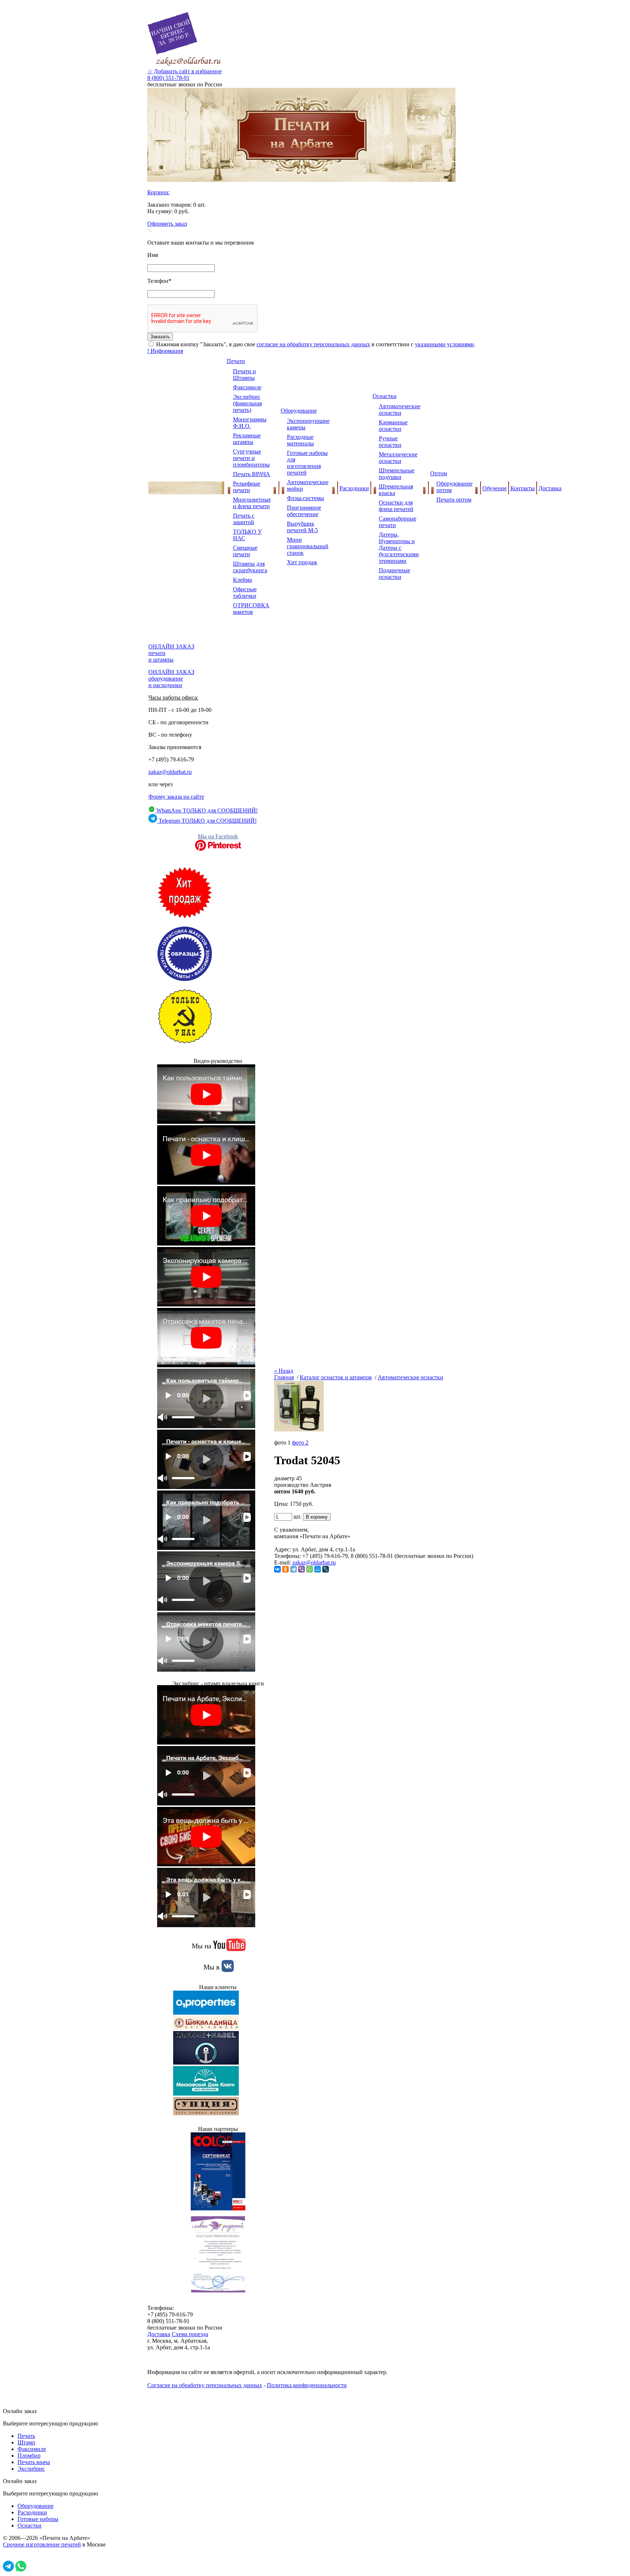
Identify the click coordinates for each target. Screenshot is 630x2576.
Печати (236, 361)
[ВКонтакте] (277, 1569)
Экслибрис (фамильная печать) (247, 403)
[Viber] (302, 1569)
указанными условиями (444, 344)
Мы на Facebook (218, 836)
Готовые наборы (38, 2519)
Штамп (26, 2442)
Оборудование (299, 411)
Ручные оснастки (390, 442)
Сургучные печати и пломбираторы (251, 458)
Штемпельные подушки (397, 474)
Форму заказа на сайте (176, 797)
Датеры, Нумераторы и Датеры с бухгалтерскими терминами (399, 548)
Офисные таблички (245, 593)
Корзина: (158, 192)
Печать (26, 2436)
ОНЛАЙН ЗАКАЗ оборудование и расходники (171, 679)
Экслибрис (31, 2469)
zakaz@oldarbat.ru (170, 772)
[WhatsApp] (310, 1569)
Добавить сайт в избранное (184, 71)
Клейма (242, 580)
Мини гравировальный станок (308, 546)
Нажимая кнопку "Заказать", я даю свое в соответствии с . (315, 344)
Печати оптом (454, 500)
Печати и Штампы (244, 375)
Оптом (439, 473)
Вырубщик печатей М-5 (302, 527)
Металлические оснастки (398, 458)
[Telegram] (293, 1569)
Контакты (523, 488)
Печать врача (34, 2462)
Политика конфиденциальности (307, 2385)
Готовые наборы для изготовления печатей (307, 463)
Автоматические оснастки (400, 410)
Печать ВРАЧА (252, 474)
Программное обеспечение (304, 511)
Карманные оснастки (393, 426)
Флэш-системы (306, 498)
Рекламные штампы (247, 439)
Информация (165, 351)
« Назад (284, 1371)
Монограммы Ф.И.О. (250, 423)
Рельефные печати (247, 487)
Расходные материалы (300, 440)
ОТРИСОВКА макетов (251, 609)
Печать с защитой (244, 519)
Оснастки (385, 396)
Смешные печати (245, 551)
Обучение (495, 488)
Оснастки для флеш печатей (396, 506)
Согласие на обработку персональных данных (205, 2385)
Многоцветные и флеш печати (252, 503)
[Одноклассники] (285, 1569)
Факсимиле (247, 387)
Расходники (354, 488)
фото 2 (300, 1443)
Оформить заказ (167, 224)
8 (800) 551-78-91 (168, 78)
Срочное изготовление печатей (42, 2544)
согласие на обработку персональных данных (313, 344)
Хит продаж (302, 562)
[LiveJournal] (326, 1569)
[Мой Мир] (318, 1569)
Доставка (550, 488)
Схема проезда (190, 2334)
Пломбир (29, 2456)
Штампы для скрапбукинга (250, 567)
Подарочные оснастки (394, 574)
